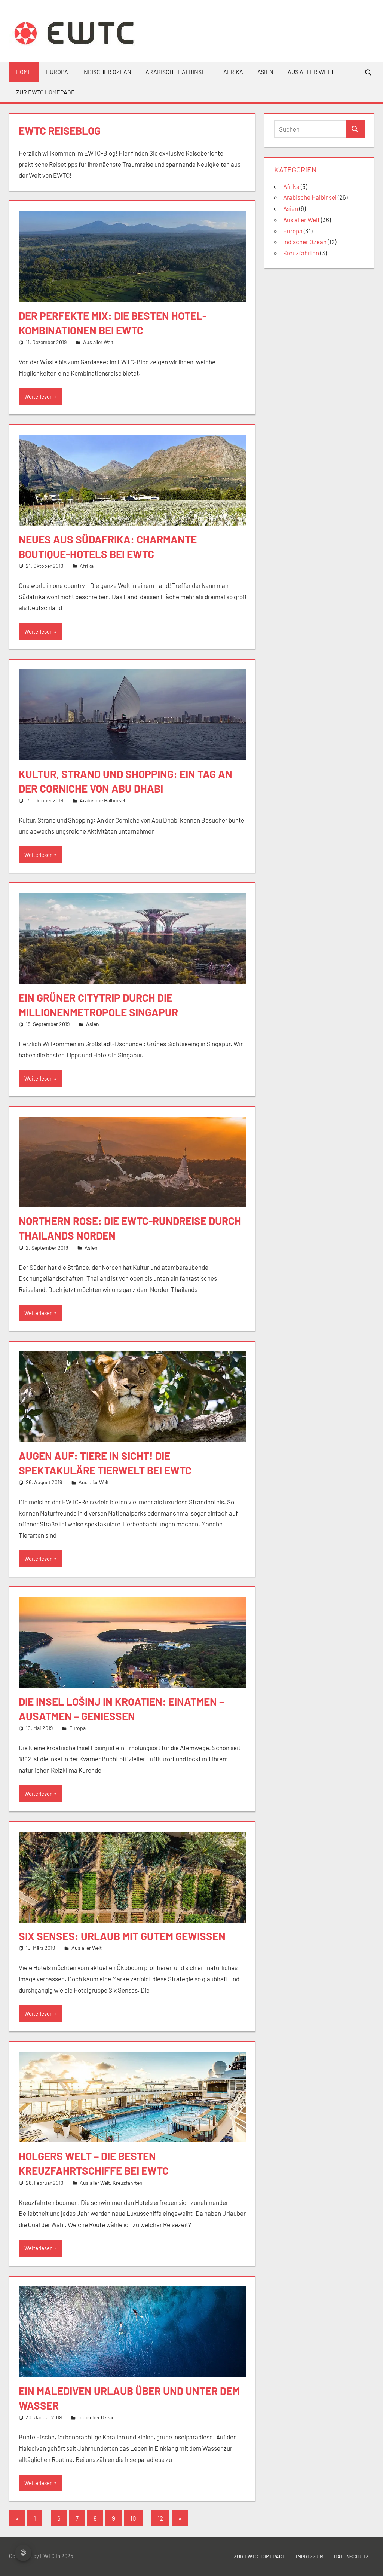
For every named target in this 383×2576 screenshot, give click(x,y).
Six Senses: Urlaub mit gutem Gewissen (122, 1936)
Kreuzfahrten (128, 2183)
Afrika (233, 72)
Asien (265, 72)
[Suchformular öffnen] (369, 72)
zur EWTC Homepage (45, 92)
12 (160, 2518)
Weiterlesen (39, 396)
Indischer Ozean (107, 72)
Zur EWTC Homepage (260, 2556)
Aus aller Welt (311, 72)
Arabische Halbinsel (177, 72)
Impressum (310, 2556)
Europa (57, 72)
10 (133, 2518)
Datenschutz (351, 2556)
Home (24, 72)
